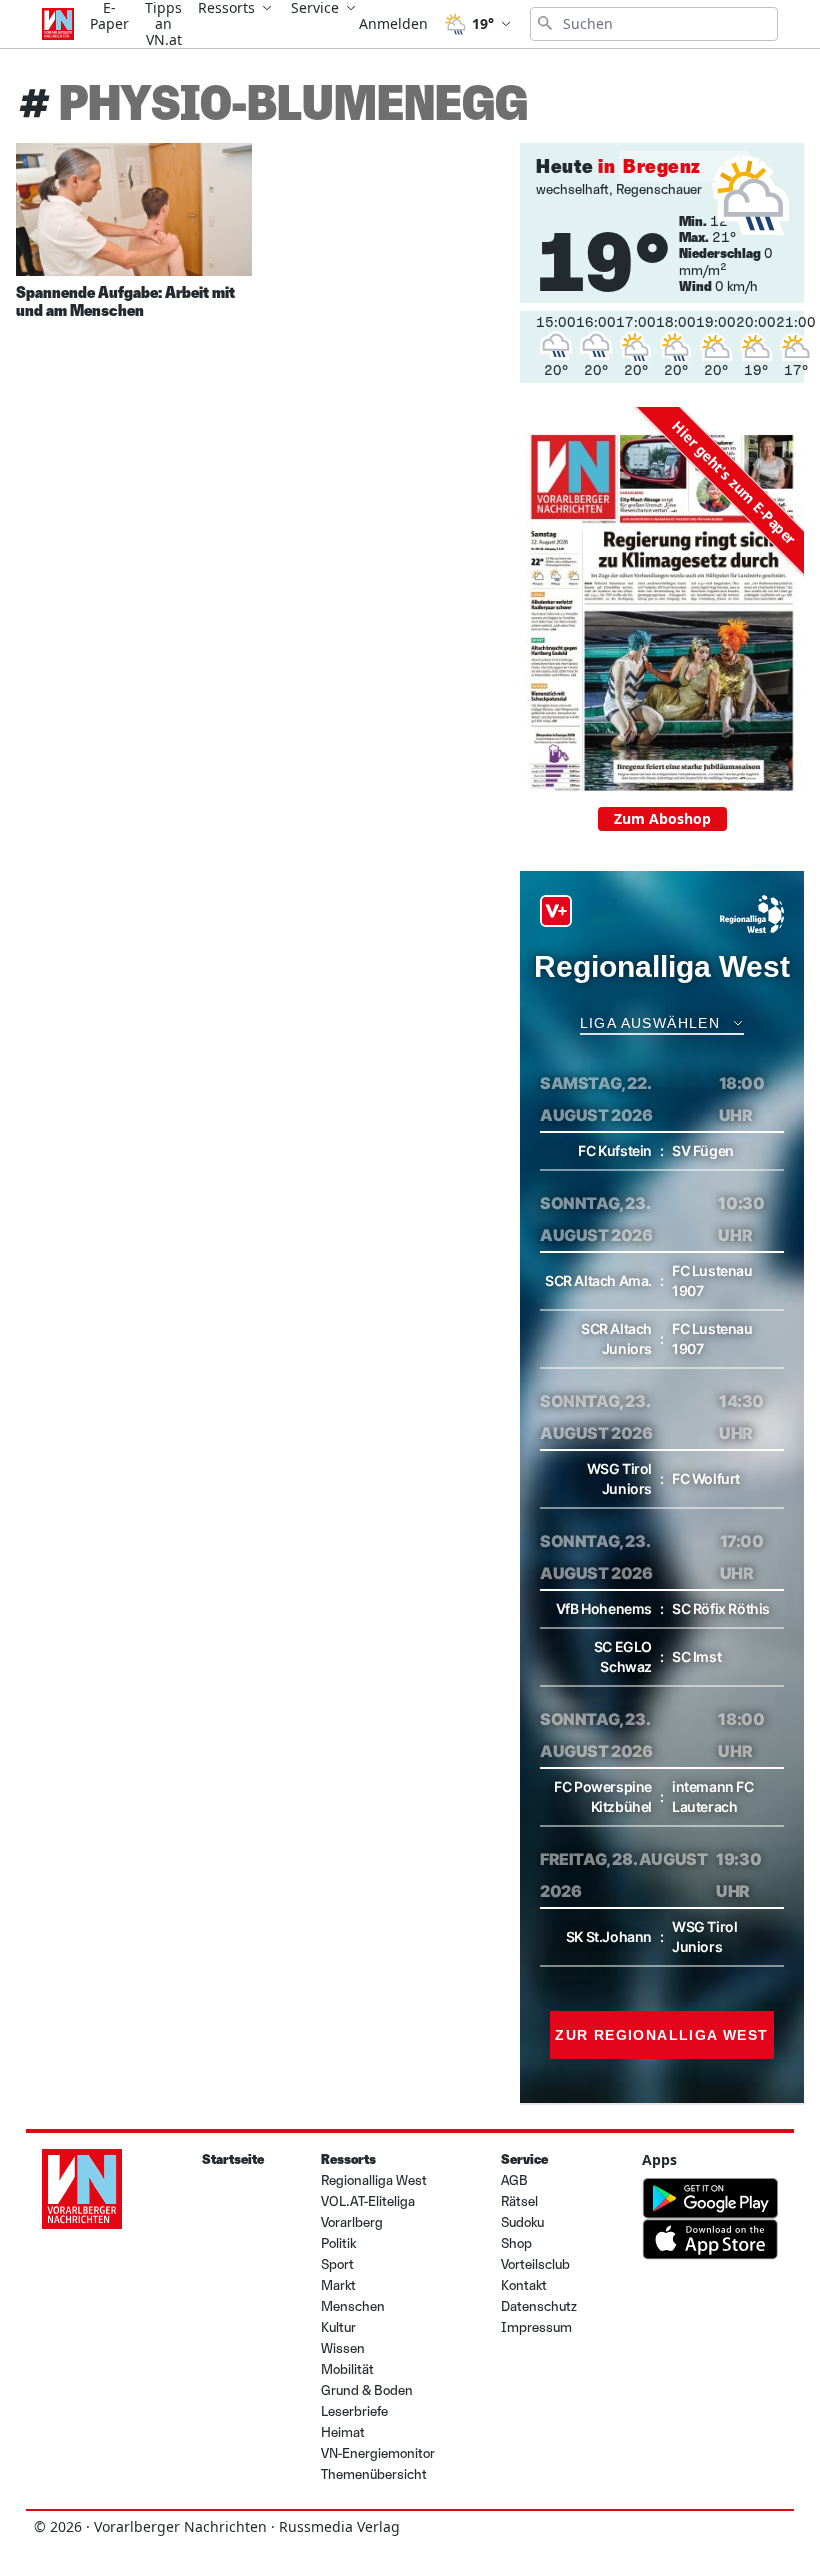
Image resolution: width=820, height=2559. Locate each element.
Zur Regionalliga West (661, 2035)
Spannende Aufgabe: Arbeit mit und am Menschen (125, 301)
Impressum (536, 2327)
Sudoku (522, 2222)
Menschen (353, 2306)
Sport (337, 2264)
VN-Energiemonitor (378, 2453)
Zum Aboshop (662, 818)
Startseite (233, 2159)
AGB (514, 2180)
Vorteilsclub (535, 2264)
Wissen (343, 2348)
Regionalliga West (374, 2180)
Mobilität (347, 2369)
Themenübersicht (374, 2474)
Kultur (338, 2327)
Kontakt (524, 2285)
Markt (338, 2285)
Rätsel (519, 2201)
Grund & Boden (367, 2390)
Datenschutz (539, 2306)
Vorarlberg (352, 2222)
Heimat (343, 2432)
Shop (516, 2243)
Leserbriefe (354, 2411)
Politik (338, 2243)
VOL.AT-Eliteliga (368, 2201)
